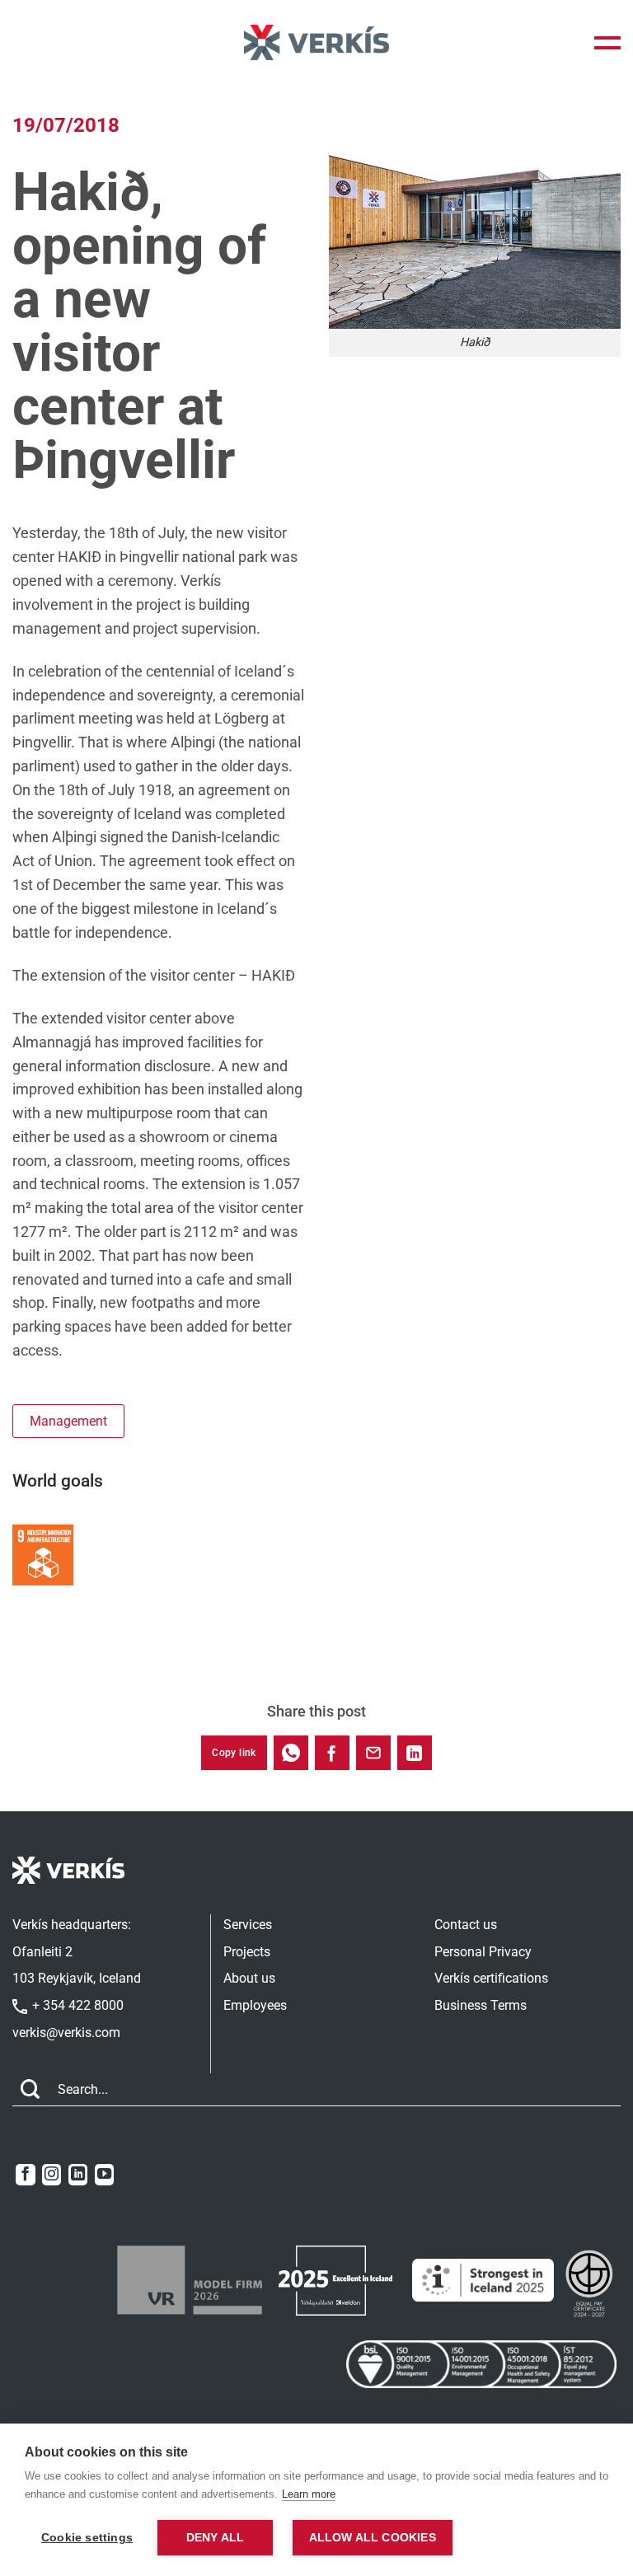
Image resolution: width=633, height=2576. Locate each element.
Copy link (234, 1753)
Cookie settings (87, 2538)
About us (249, 1978)
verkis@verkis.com (66, 2033)
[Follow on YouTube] (104, 2175)
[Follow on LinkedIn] (78, 2175)
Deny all (216, 2538)
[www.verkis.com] (316, 42)
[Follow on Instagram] (52, 2175)
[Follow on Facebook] (25, 2175)
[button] (607, 43)
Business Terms (481, 2005)
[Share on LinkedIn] (415, 1753)
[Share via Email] (373, 1753)
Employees (255, 2005)
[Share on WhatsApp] (291, 1753)
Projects (247, 1952)
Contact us (466, 1925)
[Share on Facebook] (332, 1753)
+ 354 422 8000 (76, 2005)
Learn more (309, 2494)
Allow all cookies (373, 2538)
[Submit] (30, 2090)
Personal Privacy (483, 1952)
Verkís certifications (491, 1978)
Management (68, 1421)
